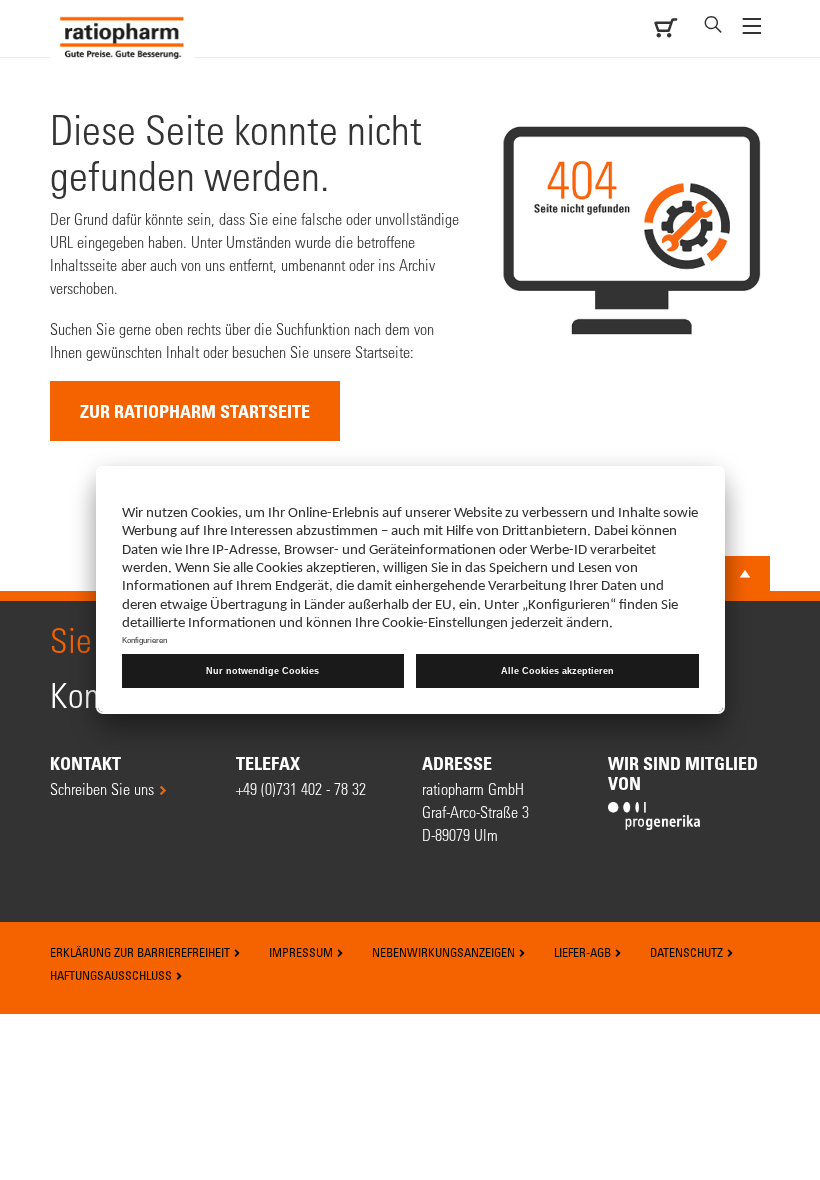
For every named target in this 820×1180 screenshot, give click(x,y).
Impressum (302, 952)
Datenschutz (688, 952)
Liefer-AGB (584, 952)
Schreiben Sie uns (102, 788)
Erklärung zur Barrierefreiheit (141, 952)
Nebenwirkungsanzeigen (445, 952)
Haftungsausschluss (112, 975)
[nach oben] (745, 574)
